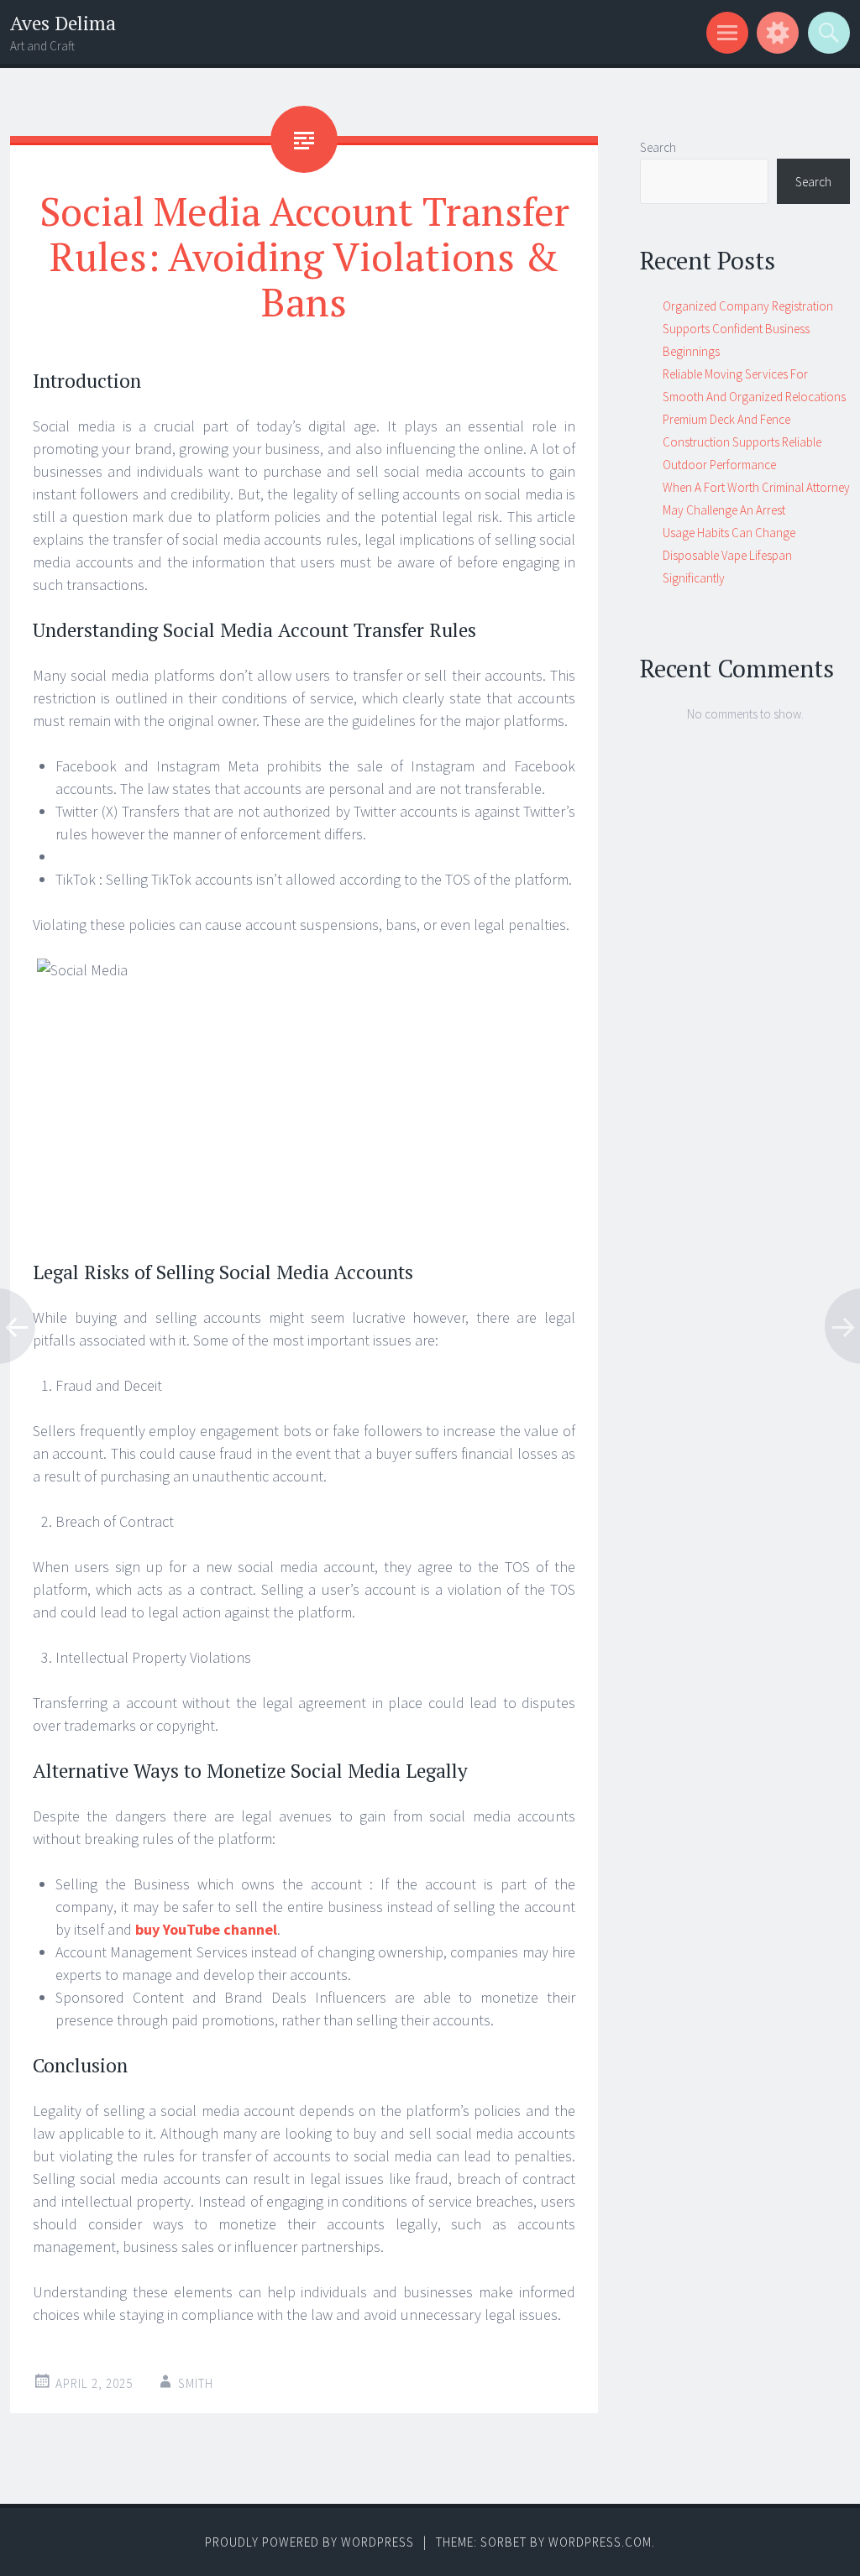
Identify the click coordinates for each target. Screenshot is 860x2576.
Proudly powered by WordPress (309, 2542)
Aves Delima (63, 23)
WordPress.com (600, 2542)
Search (658, 147)
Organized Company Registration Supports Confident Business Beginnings (748, 329)
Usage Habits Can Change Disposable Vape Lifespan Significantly (729, 555)
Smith (196, 2383)
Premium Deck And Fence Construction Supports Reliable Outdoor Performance (742, 442)
